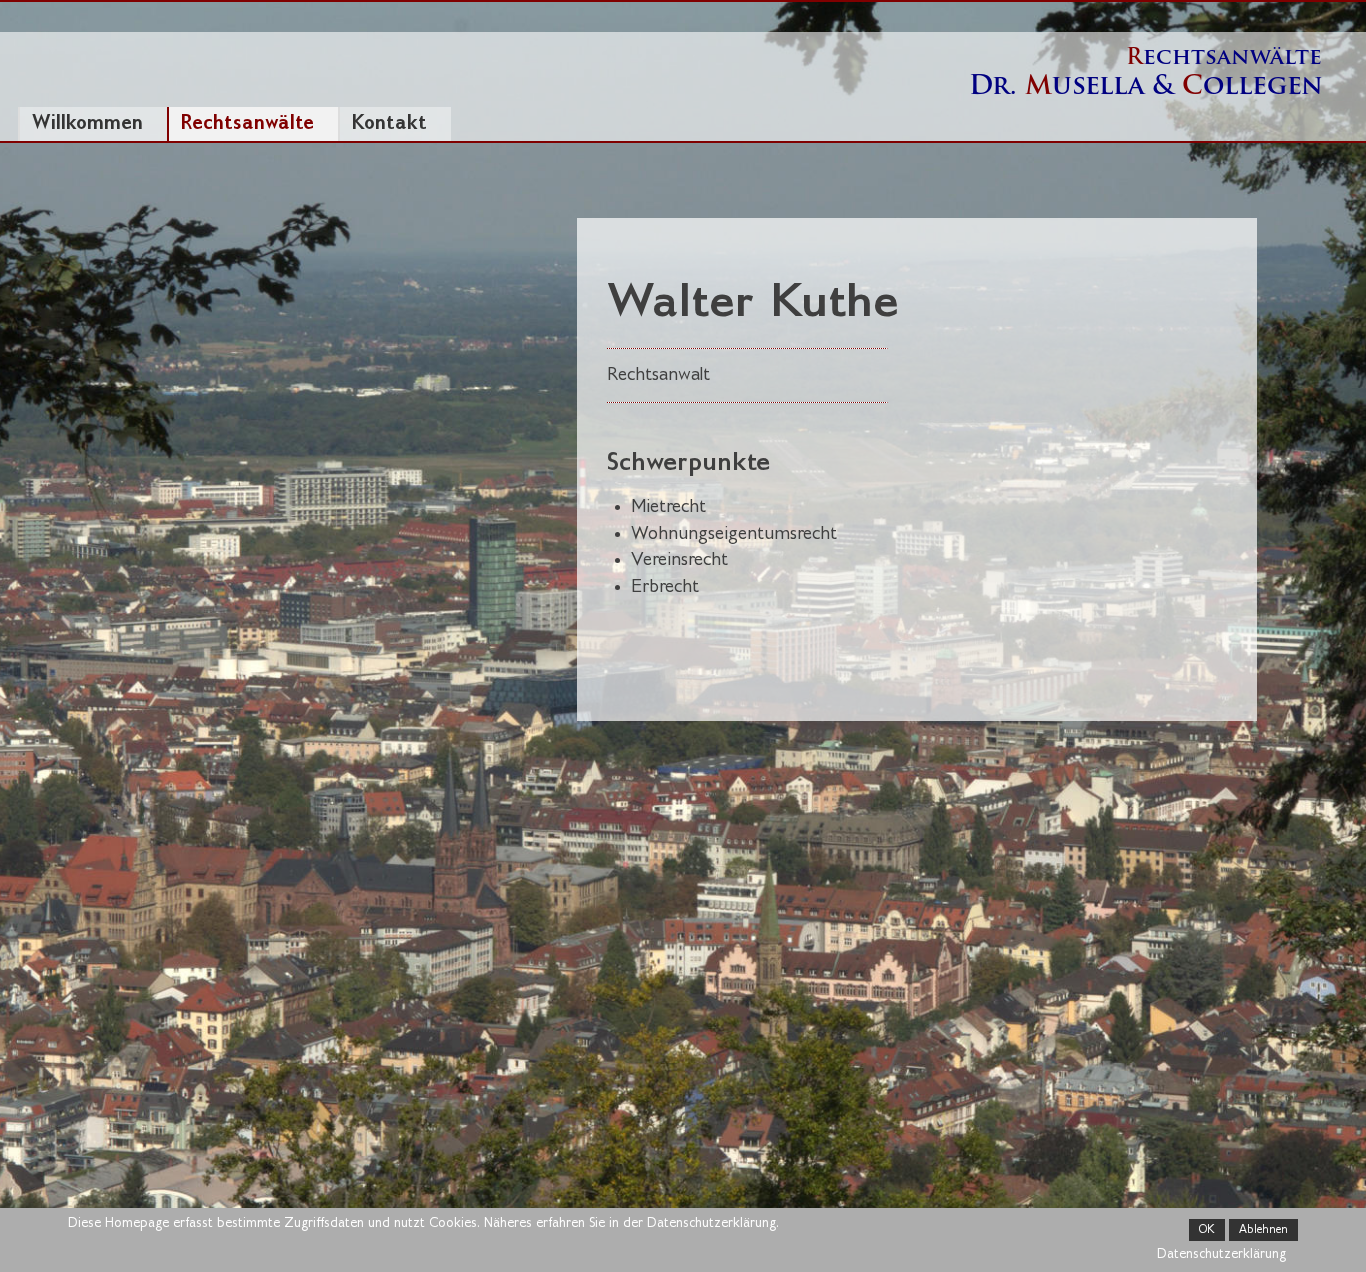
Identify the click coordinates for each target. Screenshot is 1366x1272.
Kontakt (389, 123)
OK (1207, 1230)
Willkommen (87, 123)
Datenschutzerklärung (1221, 1254)
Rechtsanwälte (247, 123)
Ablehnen (1263, 1230)
